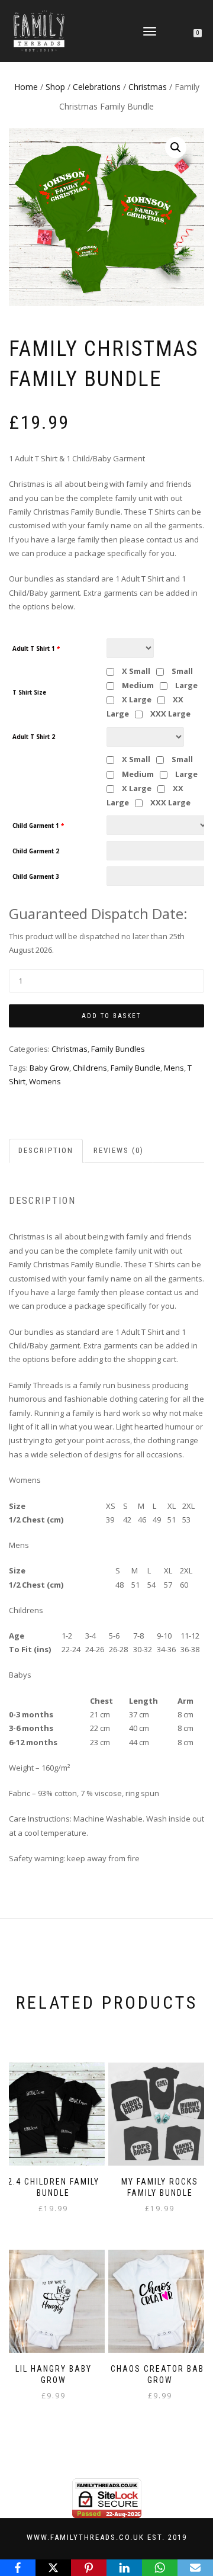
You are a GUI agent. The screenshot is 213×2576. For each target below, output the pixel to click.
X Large (136, 699)
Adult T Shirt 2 (34, 737)
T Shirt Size (29, 693)
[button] (176, 147)
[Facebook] (18, 2568)
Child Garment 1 (38, 826)
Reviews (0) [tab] (119, 1150)
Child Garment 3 (36, 877)
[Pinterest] (89, 2568)
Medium (137, 685)
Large (185, 685)
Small (181, 671)
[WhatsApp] (160, 2568)
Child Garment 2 (36, 852)
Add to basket (111, 1016)
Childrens (90, 1068)
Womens (45, 1081)
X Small (135, 671)
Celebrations (97, 87)
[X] (53, 2568)
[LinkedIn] (124, 2568)
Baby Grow (49, 1068)
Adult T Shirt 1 (36, 649)
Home (26, 87)
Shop (55, 87)
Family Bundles (118, 1049)
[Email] (195, 2568)
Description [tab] (46, 1150)
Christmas (148, 87)
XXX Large (170, 714)
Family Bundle (135, 1068)
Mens (174, 1068)
